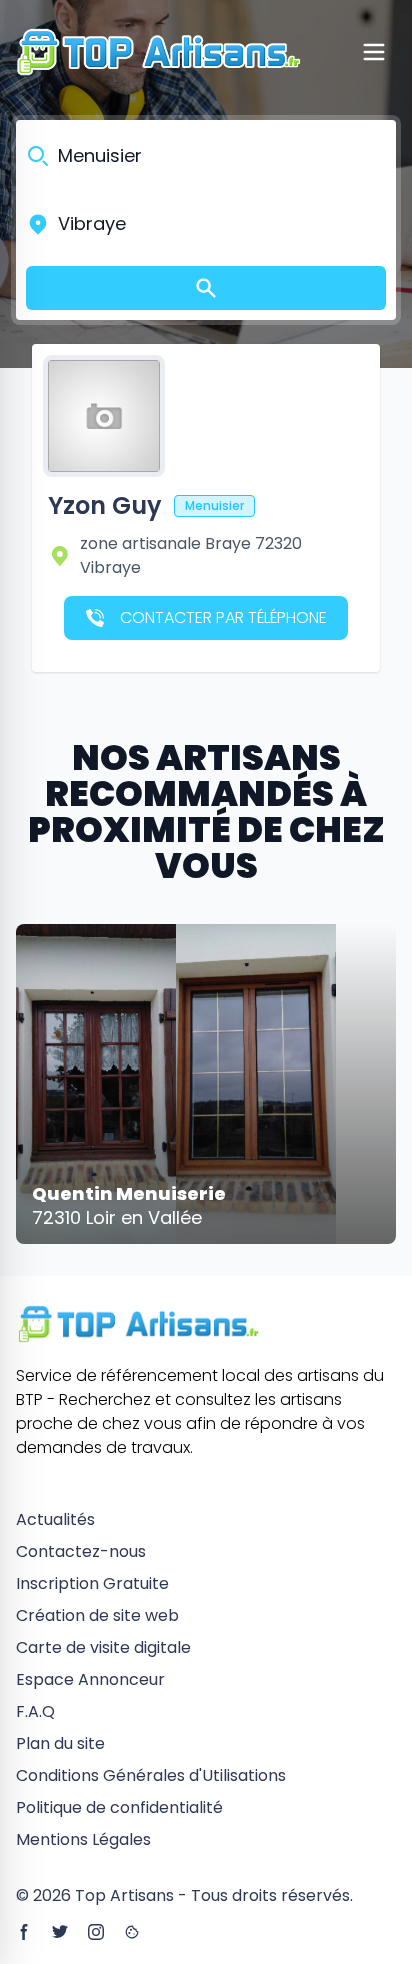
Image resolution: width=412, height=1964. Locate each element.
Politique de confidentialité (119, 1807)
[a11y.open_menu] (374, 52)
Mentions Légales (83, 1839)
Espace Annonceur (90, 1679)
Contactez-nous (81, 1551)
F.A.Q (35, 1711)
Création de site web (97, 1615)
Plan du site (60, 1743)
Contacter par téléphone (223, 617)
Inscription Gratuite (92, 1583)
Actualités (55, 1519)
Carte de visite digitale (103, 1647)
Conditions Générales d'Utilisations (151, 1775)
